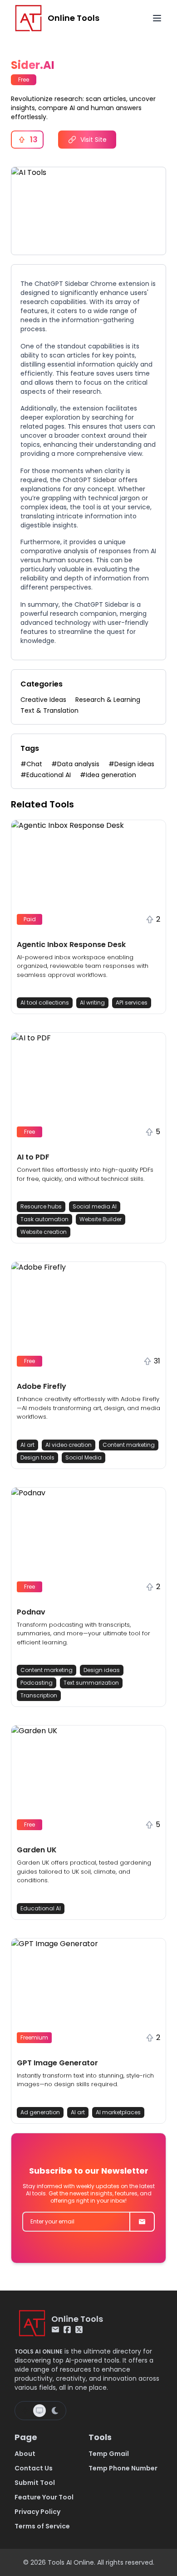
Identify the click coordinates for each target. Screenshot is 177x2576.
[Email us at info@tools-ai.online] (55, 2330)
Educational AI (41, 1908)
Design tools (37, 1457)
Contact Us (34, 2468)
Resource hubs (41, 1206)
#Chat (31, 764)
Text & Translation (49, 710)
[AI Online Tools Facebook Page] (67, 2330)
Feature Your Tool (44, 2497)
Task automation (44, 1219)
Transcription (39, 1695)
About (25, 2454)
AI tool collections (45, 1003)
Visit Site (93, 140)
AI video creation (69, 1445)
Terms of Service (42, 2526)
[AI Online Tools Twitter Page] (79, 2330)
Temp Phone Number (123, 2468)
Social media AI (95, 1206)
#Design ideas (131, 764)
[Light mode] (25, 2411)
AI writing (92, 1003)
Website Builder (101, 1219)
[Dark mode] (55, 2411)
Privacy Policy (37, 2512)
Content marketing (129, 1445)
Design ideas (102, 1670)
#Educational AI (46, 775)
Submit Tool (35, 2483)
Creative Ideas (43, 700)
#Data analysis (75, 764)
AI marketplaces (118, 2112)
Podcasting (37, 1683)
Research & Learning (108, 700)
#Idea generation (108, 775)
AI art (27, 1445)
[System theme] (39, 2411)
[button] (88, 917)
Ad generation (40, 2112)
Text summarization (91, 1683)
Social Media (84, 1457)
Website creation (44, 1232)
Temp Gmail (109, 2454)
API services (132, 1003)
